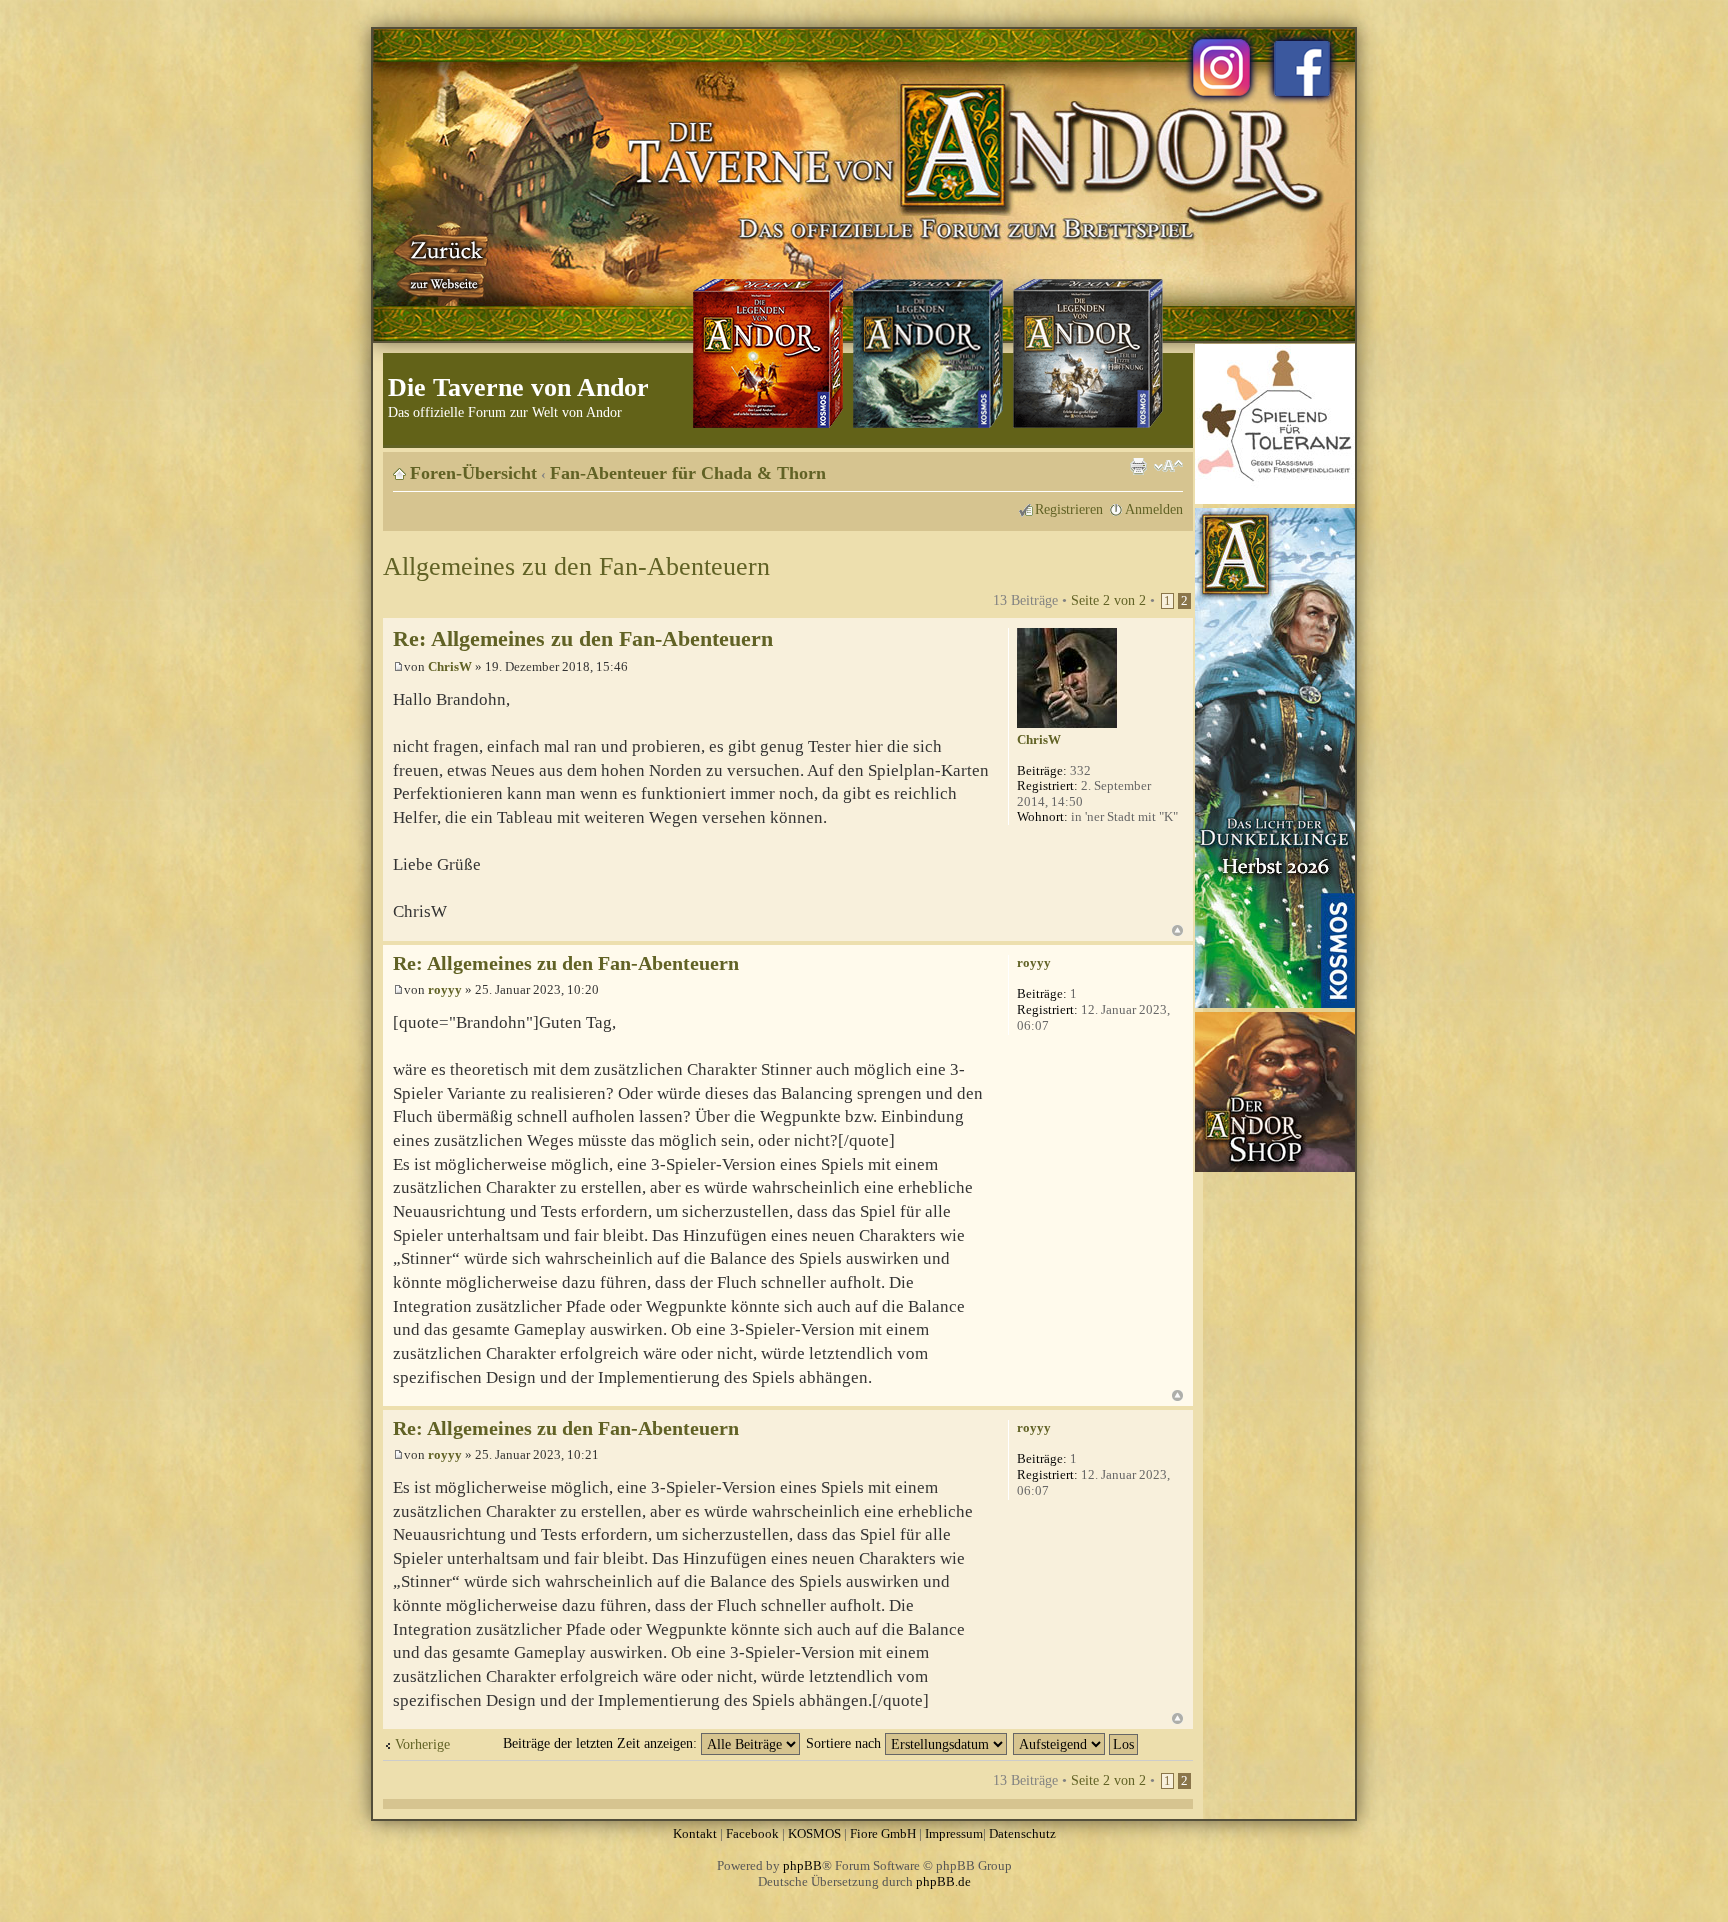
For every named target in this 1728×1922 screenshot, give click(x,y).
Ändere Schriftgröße (1168, 466)
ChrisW (450, 666)
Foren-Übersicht (473, 473)
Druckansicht (1138, 466)
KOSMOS (814, 1833)
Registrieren (1069, 509)
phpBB (802, 1865)
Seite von (1108, 600)
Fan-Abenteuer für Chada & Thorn (688, 473)
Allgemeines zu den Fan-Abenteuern (576, 566)
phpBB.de (943, 1881)
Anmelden (1154, 509)
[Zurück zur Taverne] (443, 263)
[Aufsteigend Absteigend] (1076, 1743)
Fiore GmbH (883, 1833)
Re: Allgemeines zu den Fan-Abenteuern (583, 638)
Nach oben (1177, 930)
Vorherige (422, 1744)
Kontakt (695, 1833)
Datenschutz (1022, 1833)
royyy (445, 989)
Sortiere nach (845, 1743)
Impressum (954, 1833)
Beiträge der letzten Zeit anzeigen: (602, 1743)
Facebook (752, 1833)
